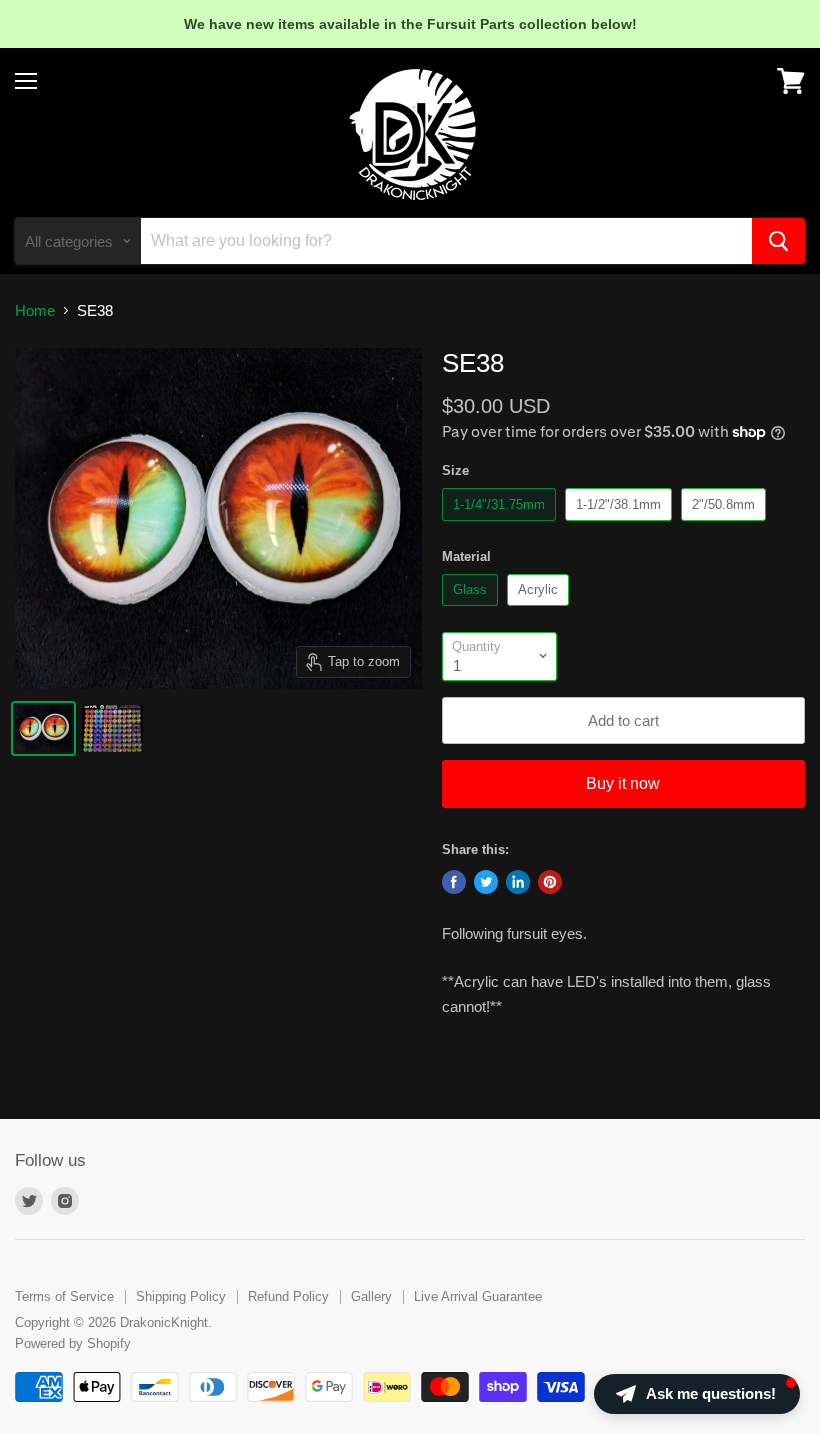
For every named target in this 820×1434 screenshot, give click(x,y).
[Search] (778, 241)
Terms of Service (64, 1296)
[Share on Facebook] (454, 882)
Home (35, 310)
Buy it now (623, 783)
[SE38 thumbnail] (43, 728)
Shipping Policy (181, 1296)
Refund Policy (288, 1296)
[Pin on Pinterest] (550, 882)
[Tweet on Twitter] (486, 882)
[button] (697, 1394)
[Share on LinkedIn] (518, 882)
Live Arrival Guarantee (478, 1296)
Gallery (371, 1296)
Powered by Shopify (73, 1343)
